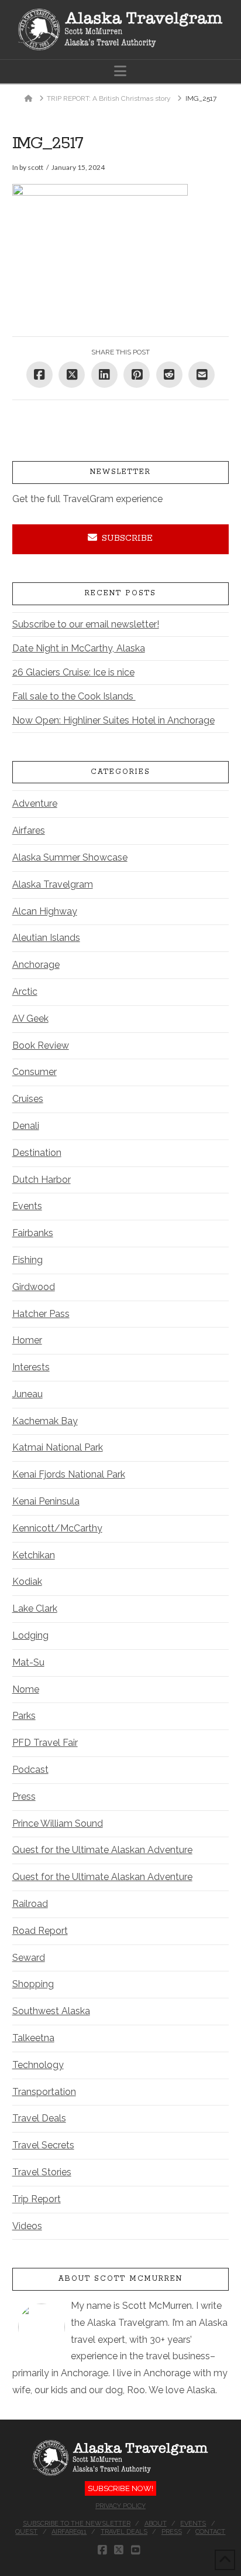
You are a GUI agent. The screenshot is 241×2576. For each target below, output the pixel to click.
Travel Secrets (43, 2145)
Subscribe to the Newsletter (77, 2524)
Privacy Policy (120, 2506)
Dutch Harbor (42, 1180)
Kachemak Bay (45, 1421)
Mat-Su (28, 1662)
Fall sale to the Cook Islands (74, 696)
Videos (27, 2226)
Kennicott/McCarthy (57, 1528)
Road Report (40, 1931)
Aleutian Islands (46, 938)
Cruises (28, 1099)
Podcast (30, 1770)
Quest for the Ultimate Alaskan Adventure (102, 1850)
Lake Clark (35, 1608)
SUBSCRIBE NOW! (120, 2488)
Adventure (35, 803)
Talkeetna (33, 2038)
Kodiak (27, 1582)
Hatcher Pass (41, 1314)
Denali (26, 1126)
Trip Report (37, 2199)
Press (24, 1797)
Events (27, 1206)
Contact (210, 2532)
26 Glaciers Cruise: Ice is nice (73, 672)
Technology (38, 2065)
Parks (24, 1716)
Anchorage (36, 965)
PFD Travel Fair (45, 1743)
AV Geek (30, 1019)
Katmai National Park (58, 1447)
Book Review (41, 1045)
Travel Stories (42, 2172)
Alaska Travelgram (53, 884)
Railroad (30, 1904)
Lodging (30, 1635)
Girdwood (34, 1287)
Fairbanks (33, 1233)
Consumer (35, 1072)
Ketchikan (34, 1555)
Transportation (44, 2092)
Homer (27, 1340)
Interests (31, 1367)
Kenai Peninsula (46, 1501)
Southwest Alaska (51, 2011)
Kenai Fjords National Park (69, 1474)
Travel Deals (39, 2118)
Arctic (25, 992)
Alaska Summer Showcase (70, 857)
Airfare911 (69, 2532)
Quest (26, 2532)
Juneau (27, 1394)
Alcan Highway (45, 911)
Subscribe (127, 538)
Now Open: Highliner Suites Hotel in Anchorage (113, 720)
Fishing (27, 1260)
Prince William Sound (58, 1823)
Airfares (29, 830)
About (156, 2524)
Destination (37, 1153)
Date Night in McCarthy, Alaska (79, 648)
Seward (29, 1958)
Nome (26, 1689)
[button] (120, 71)
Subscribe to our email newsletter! (86, 624)
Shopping (33, 1984)
